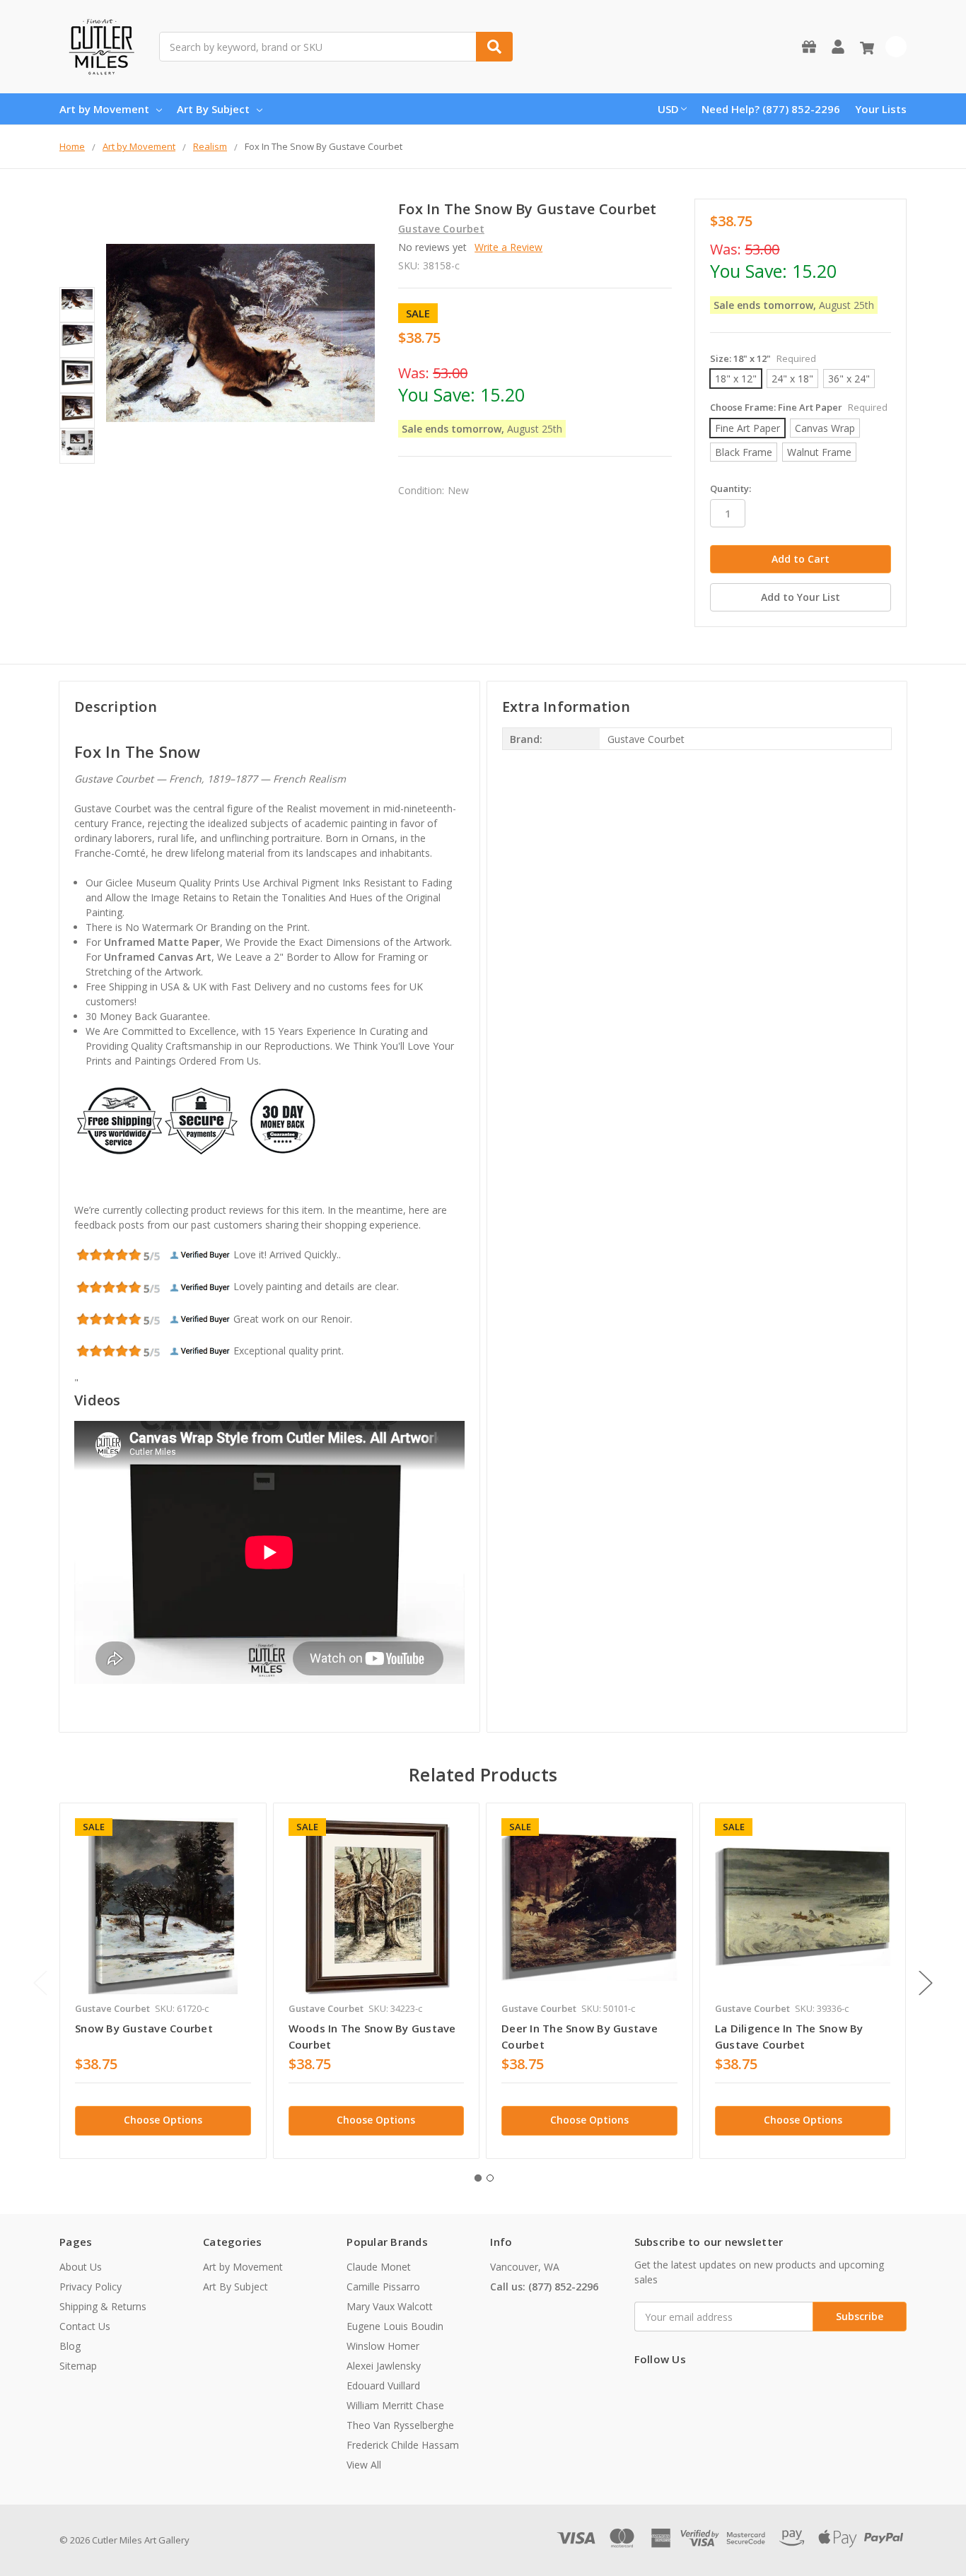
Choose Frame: (799, 407)
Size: (763, 358)
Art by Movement (104, 109)
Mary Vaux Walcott (390, 2306)
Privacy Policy (91, 2287)
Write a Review (508, 247)
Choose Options (163, 2120)
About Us (81, 2267)
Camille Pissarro (383, 2287)
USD (668, 109)
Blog (70, 2346)
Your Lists (881, 109)
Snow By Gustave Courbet (144, 2028)
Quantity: (731, 488)
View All (364, 2465)
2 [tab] (490, 2178)
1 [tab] (478, 2178)
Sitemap (78, 2366)
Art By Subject (213, 109)
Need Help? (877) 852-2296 (771, 109)
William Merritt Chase (395, 2405)
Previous (40, 1983)
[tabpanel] (163, 1981)
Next (926, 1983)
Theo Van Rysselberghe (400, 2425)
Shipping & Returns (103, 2306)
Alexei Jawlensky (384, 2366)
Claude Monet (379, 2267)
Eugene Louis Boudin (395, 2326)
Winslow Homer (383, 2346)
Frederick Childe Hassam (403, 2445)
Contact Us (85, 2326)
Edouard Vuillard (383, 2385)
